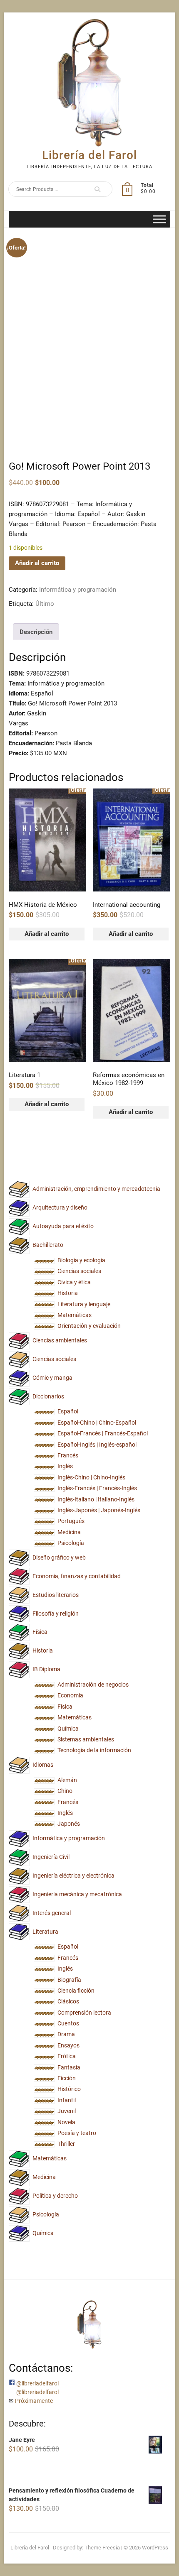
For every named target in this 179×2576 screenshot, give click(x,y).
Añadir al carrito (37, 563)
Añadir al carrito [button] (47, 934)
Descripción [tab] (36, 632)
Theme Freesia (102, 2548)
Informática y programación (78, 590)
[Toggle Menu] (159, 219)
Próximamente (34, 2401)
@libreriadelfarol (37, 2383)
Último (45, 604)
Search (94, 189)
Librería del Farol (89, 155)
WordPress (155, 2548)
